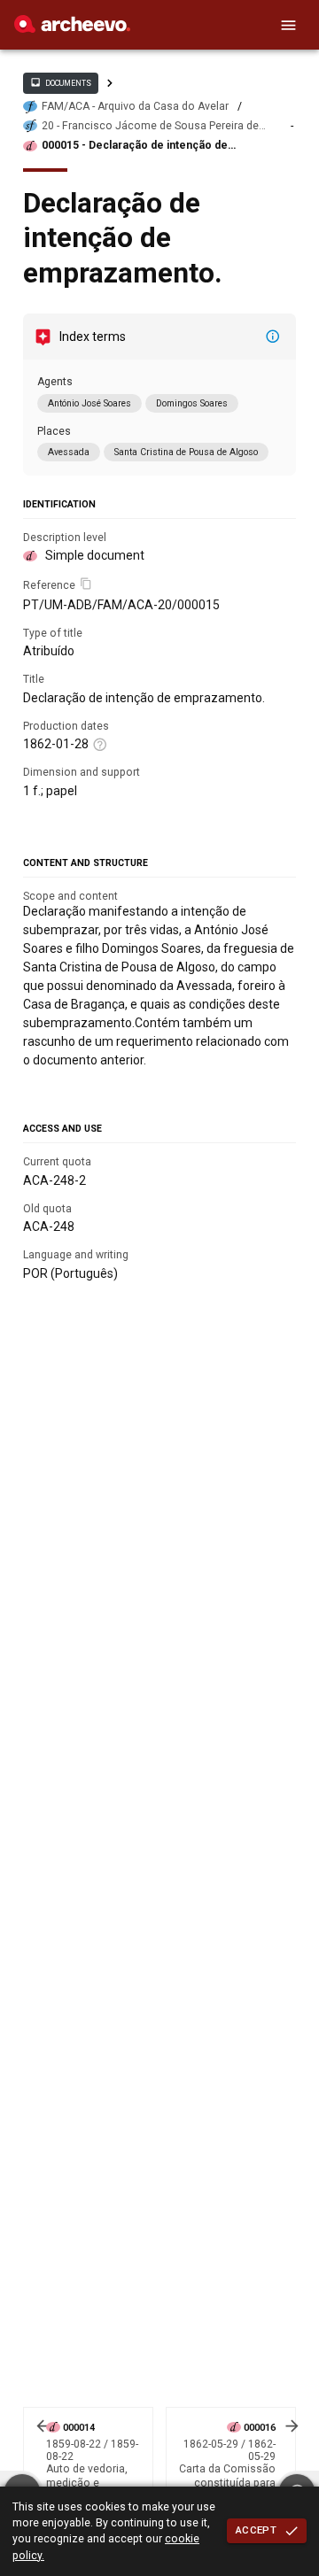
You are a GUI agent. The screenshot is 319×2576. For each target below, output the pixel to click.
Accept (256, 2530)
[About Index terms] (273, 337)
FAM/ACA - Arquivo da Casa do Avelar (135, 106)
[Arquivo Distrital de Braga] (72, 28)
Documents (60, 82)
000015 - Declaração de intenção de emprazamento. (135, 146)
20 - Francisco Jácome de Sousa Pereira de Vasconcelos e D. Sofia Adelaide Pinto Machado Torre (162, 126)
